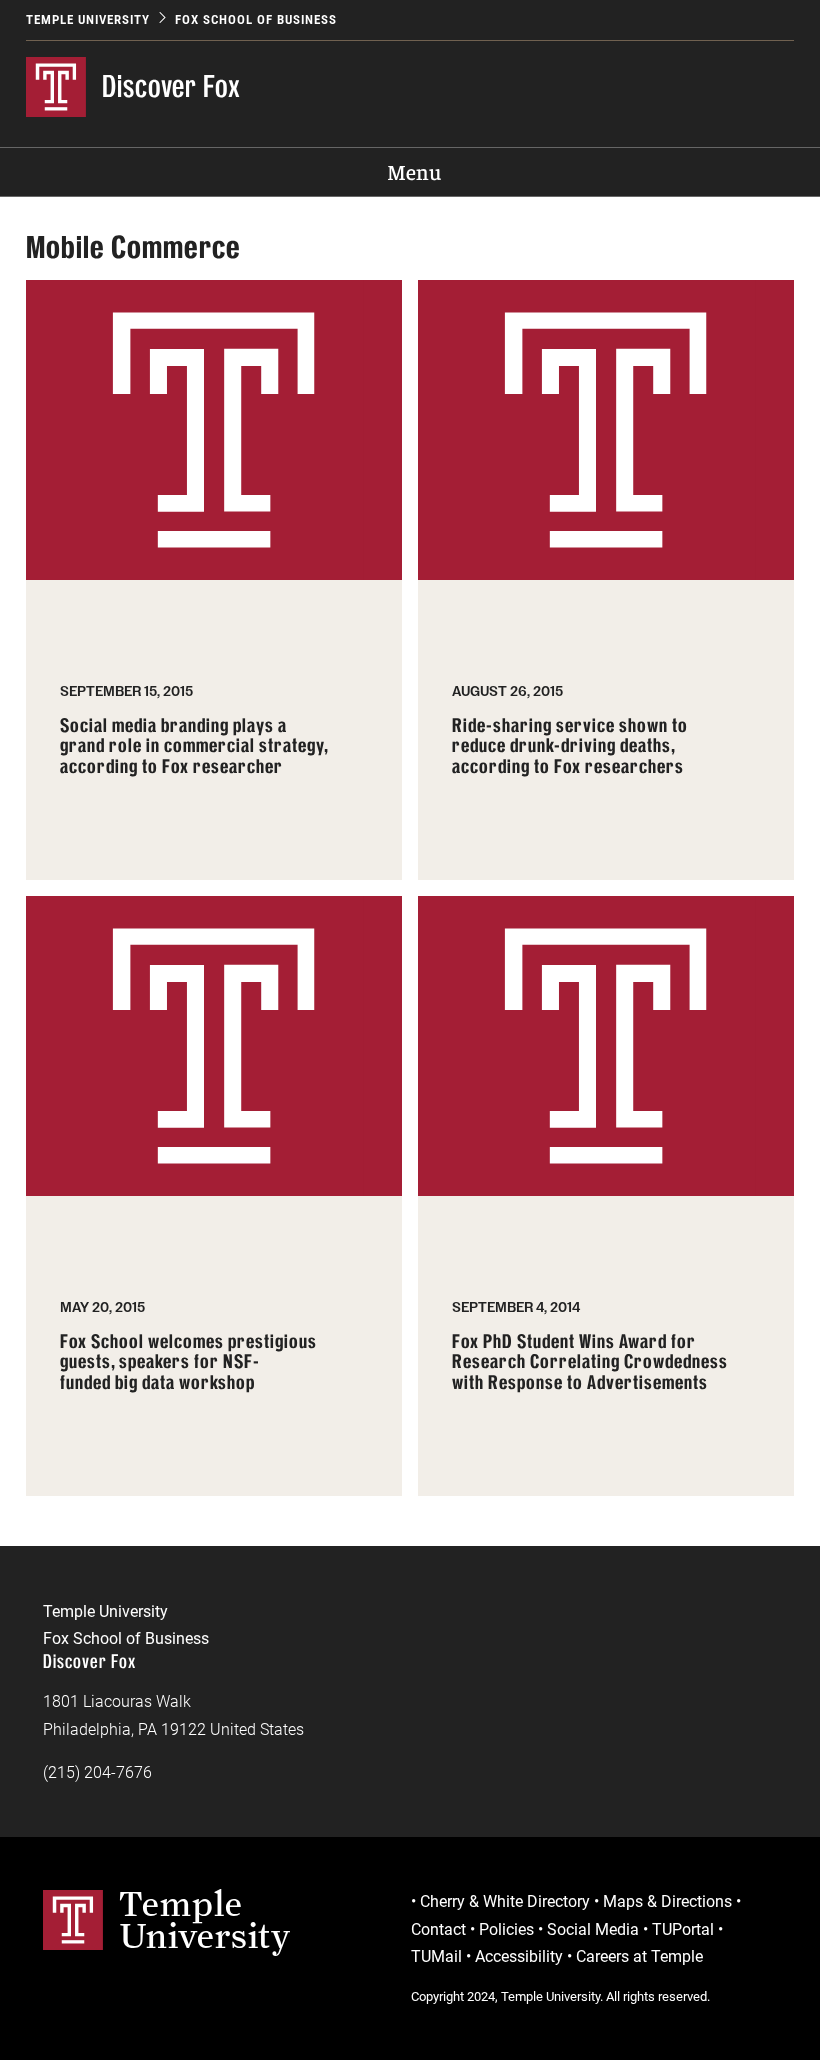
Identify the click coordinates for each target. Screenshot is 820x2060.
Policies (506, 1929)
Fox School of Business (256, 19)
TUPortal (683, 1929)
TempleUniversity (205, 1919)
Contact (438, 1929)
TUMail (436, 1956)
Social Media (593, 1929)
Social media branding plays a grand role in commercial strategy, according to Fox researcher (194, 746)
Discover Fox (171, 86)
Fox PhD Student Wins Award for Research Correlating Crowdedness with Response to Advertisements (590, 1362)
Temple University (88, 19)
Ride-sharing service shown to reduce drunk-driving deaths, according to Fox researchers (570, 746)
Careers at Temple (639, 1956)
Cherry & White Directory (505, 1901)
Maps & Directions (667, 1901)
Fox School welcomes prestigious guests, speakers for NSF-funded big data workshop (188, 1362)
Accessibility (519, 1956)
